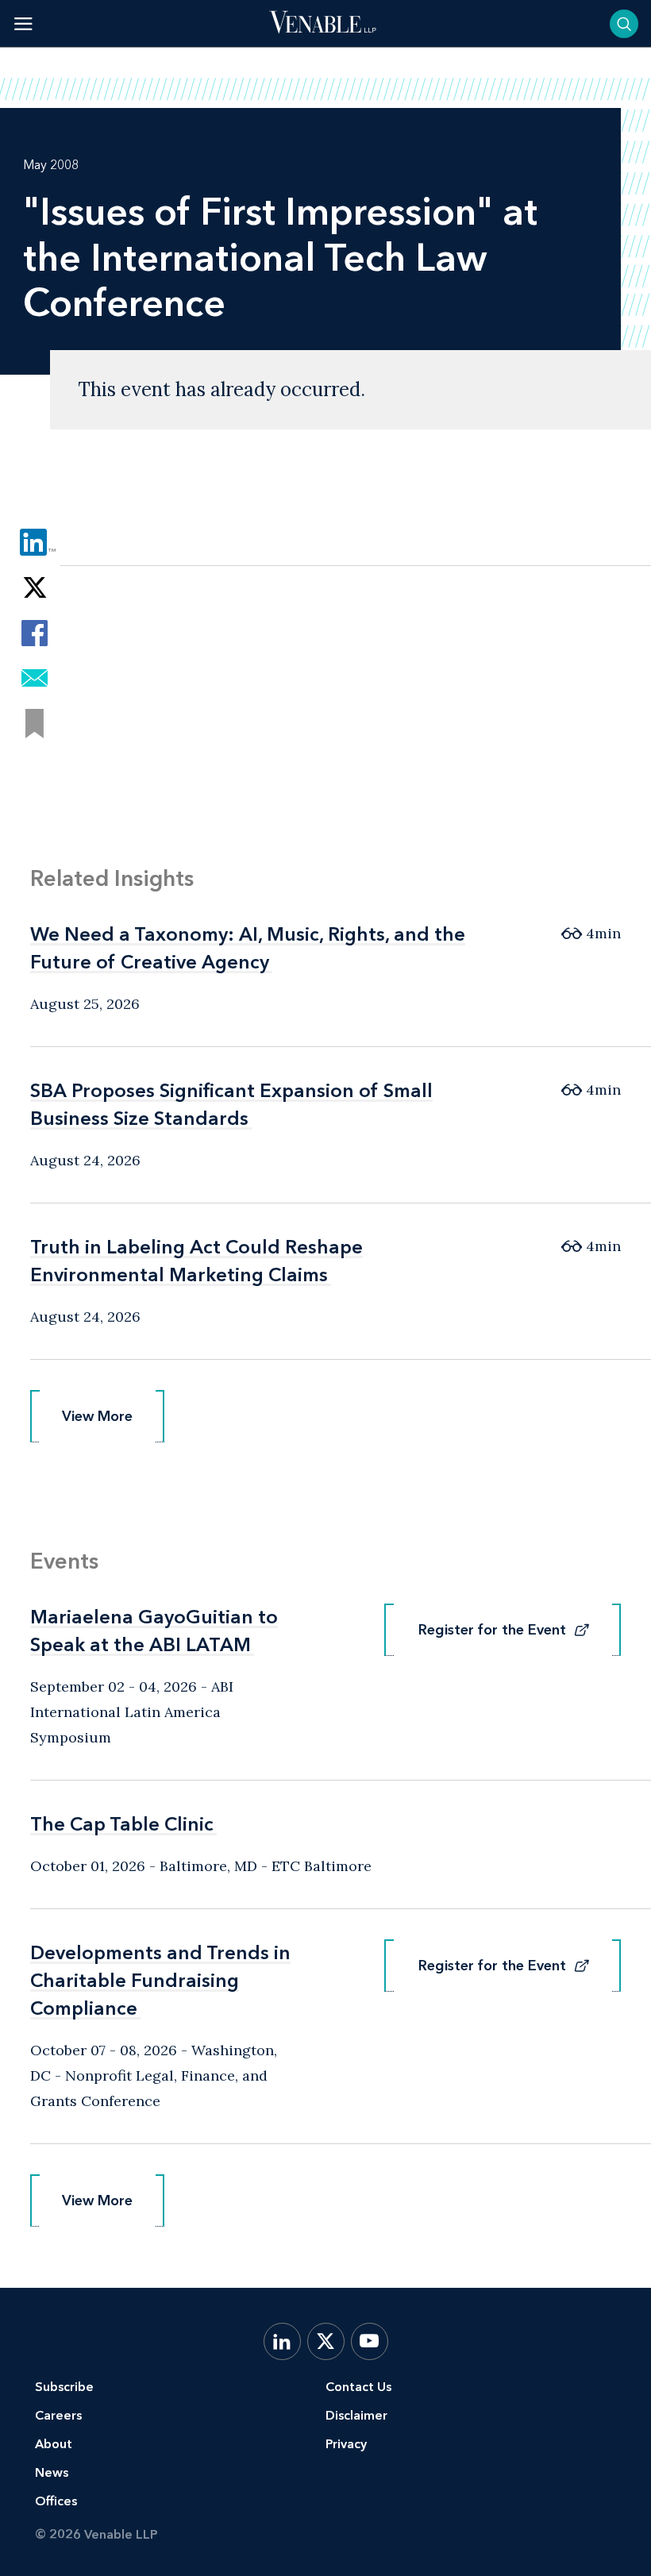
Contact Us (358, 2387)
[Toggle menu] (23, 23)
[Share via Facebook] (35, 633)
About (54, 2444)
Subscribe (64, 2387)
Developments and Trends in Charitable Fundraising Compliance (160, 1980)
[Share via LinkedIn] (35, 543)
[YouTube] (370, 2341)
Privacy (346, 2444)
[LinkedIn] (282, 2341)
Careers (58, 2415)
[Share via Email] (35, 678)
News (52, 2472)
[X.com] (326, 2341)
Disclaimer (356, 2415)
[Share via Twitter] (35, 588)
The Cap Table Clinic (122, 1824)
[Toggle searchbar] (624, 24)
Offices (56, 2501)
